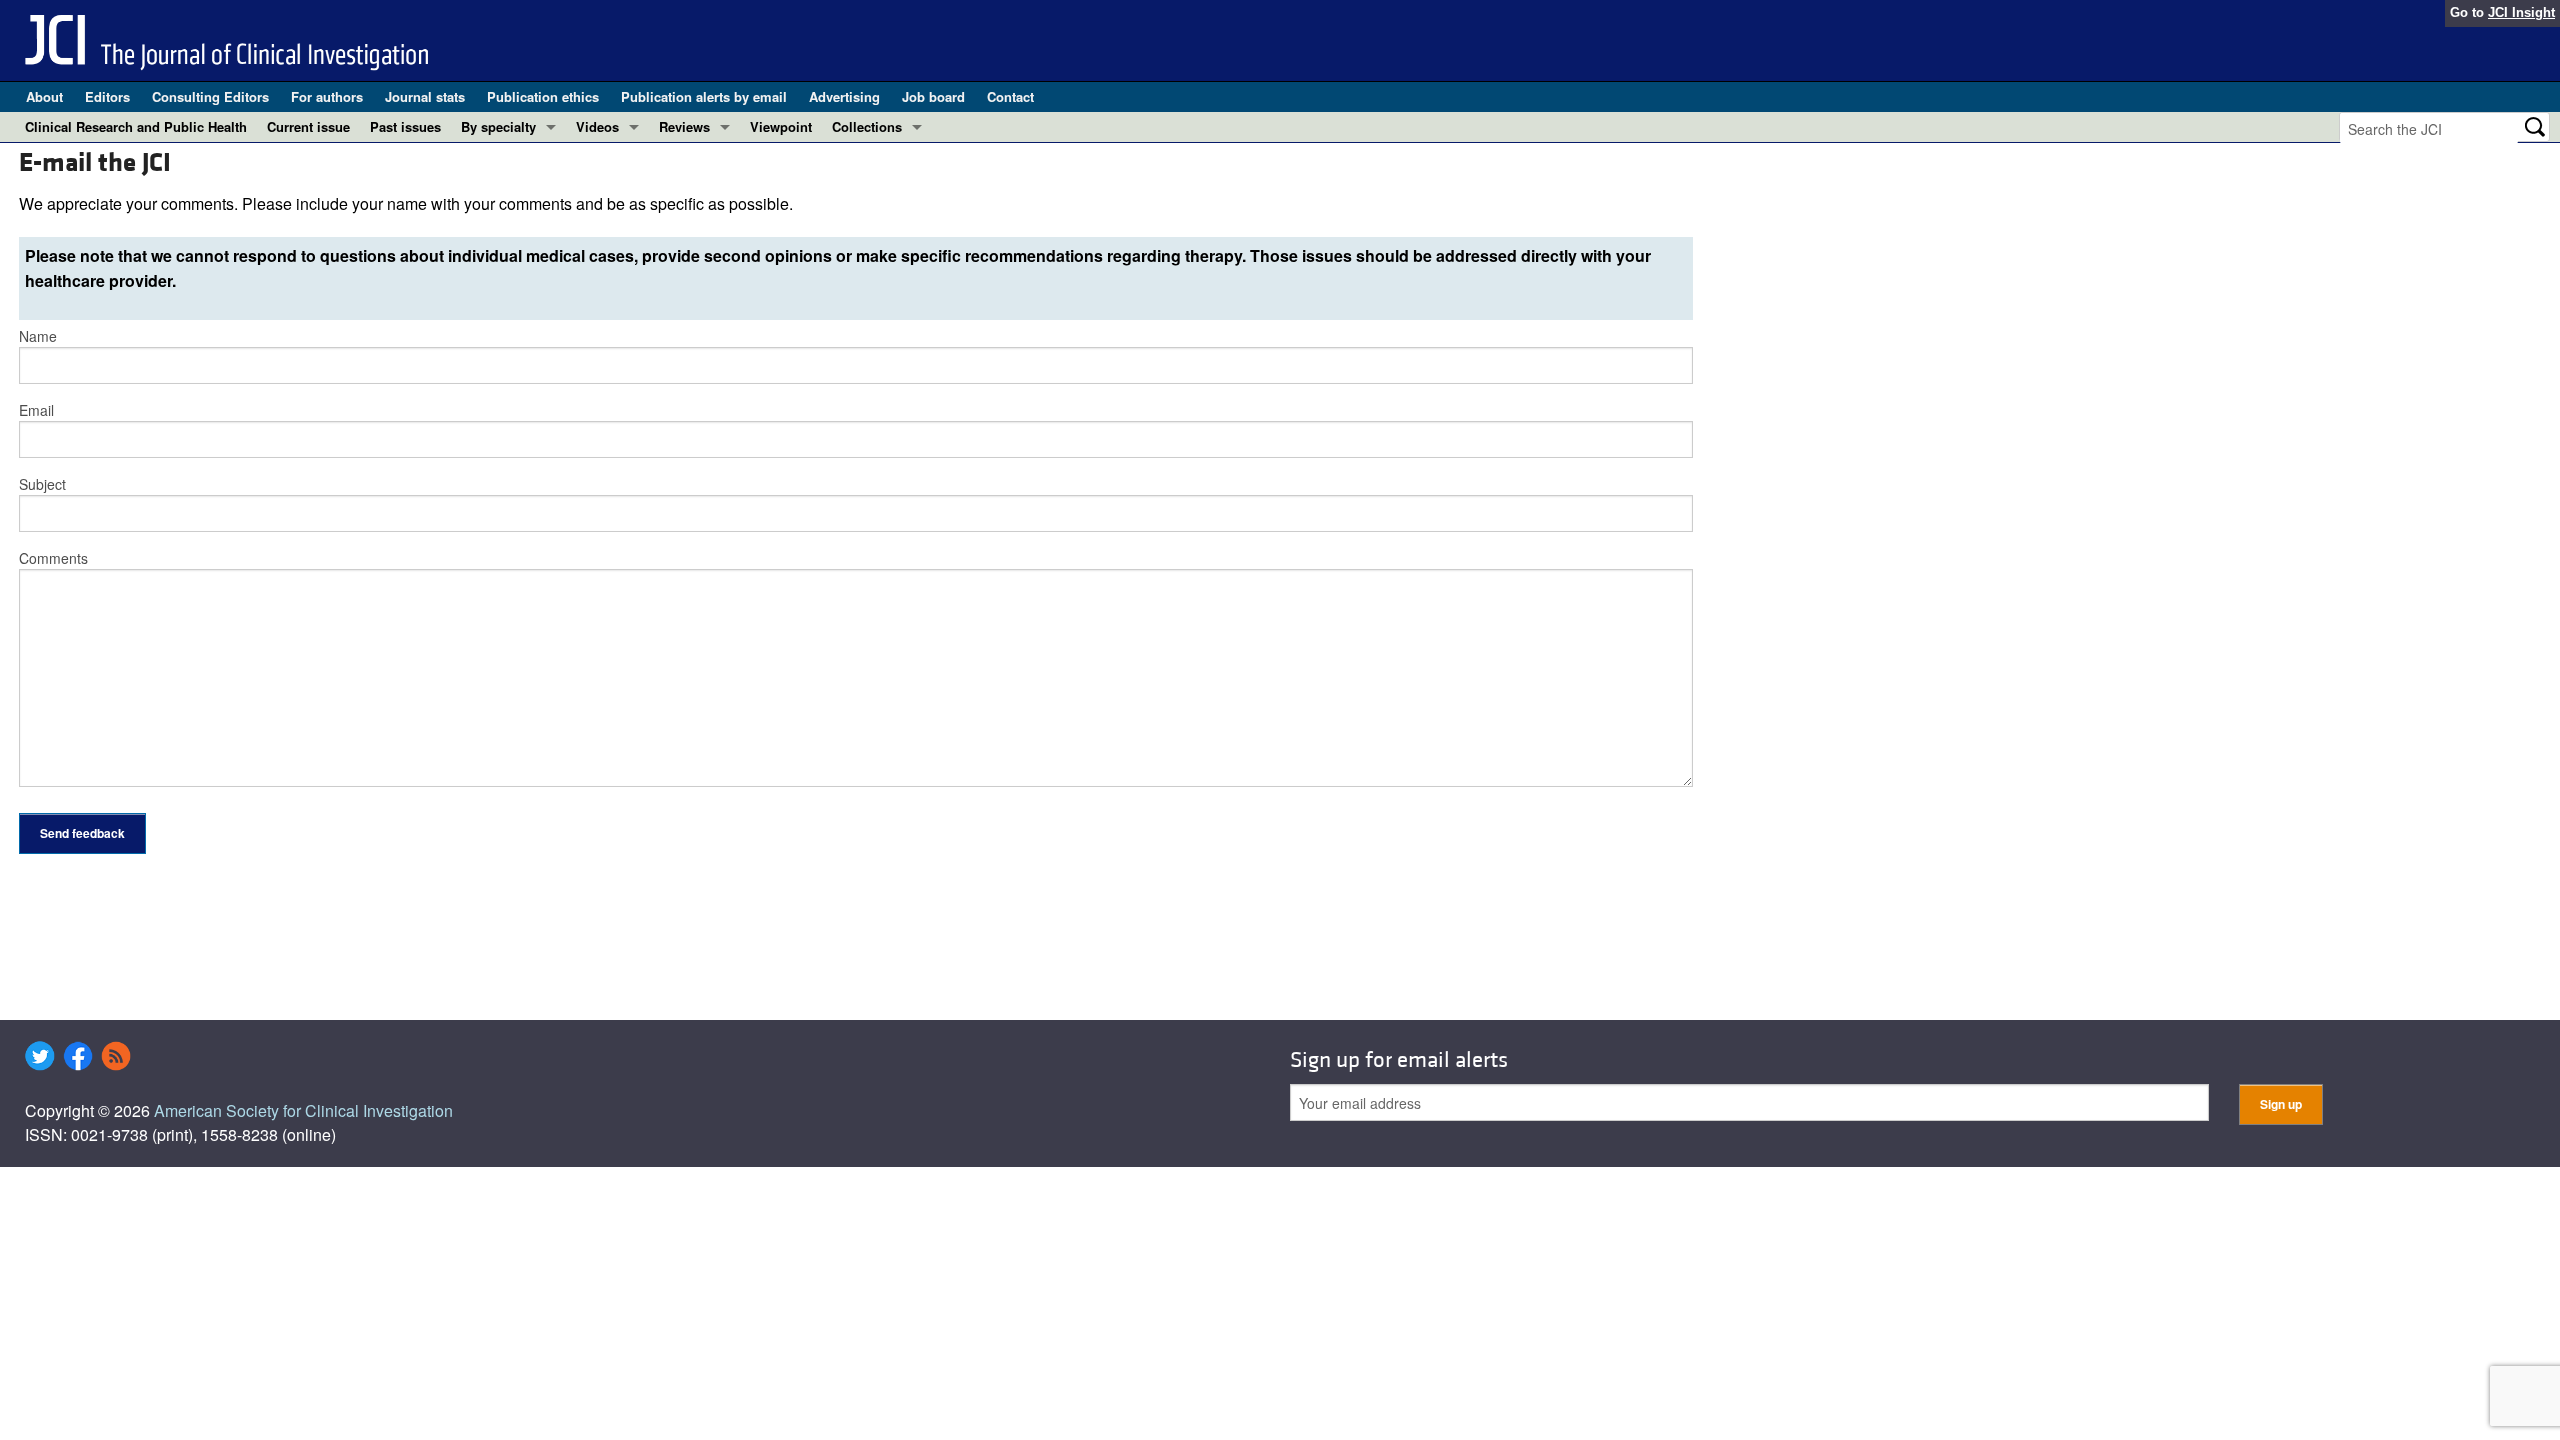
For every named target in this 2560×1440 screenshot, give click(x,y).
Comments (53, 558)
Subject (42, 484)
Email (36, 410)
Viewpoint (781, 126)
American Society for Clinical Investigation (303, 1110)
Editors (107, 96)
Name (38, 336)
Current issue (308, 126)
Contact (1010, 96)
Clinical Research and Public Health (136, 126)
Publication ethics (543, 96)
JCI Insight (2521, 12)
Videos (597, 126)
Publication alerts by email (704, 96)
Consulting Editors (210, 96)
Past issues (405, 126)
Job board (933, 96)
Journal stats (425, 96)
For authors (327, 96)
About (44, 96)
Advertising (844, 96)
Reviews (684, 126)
